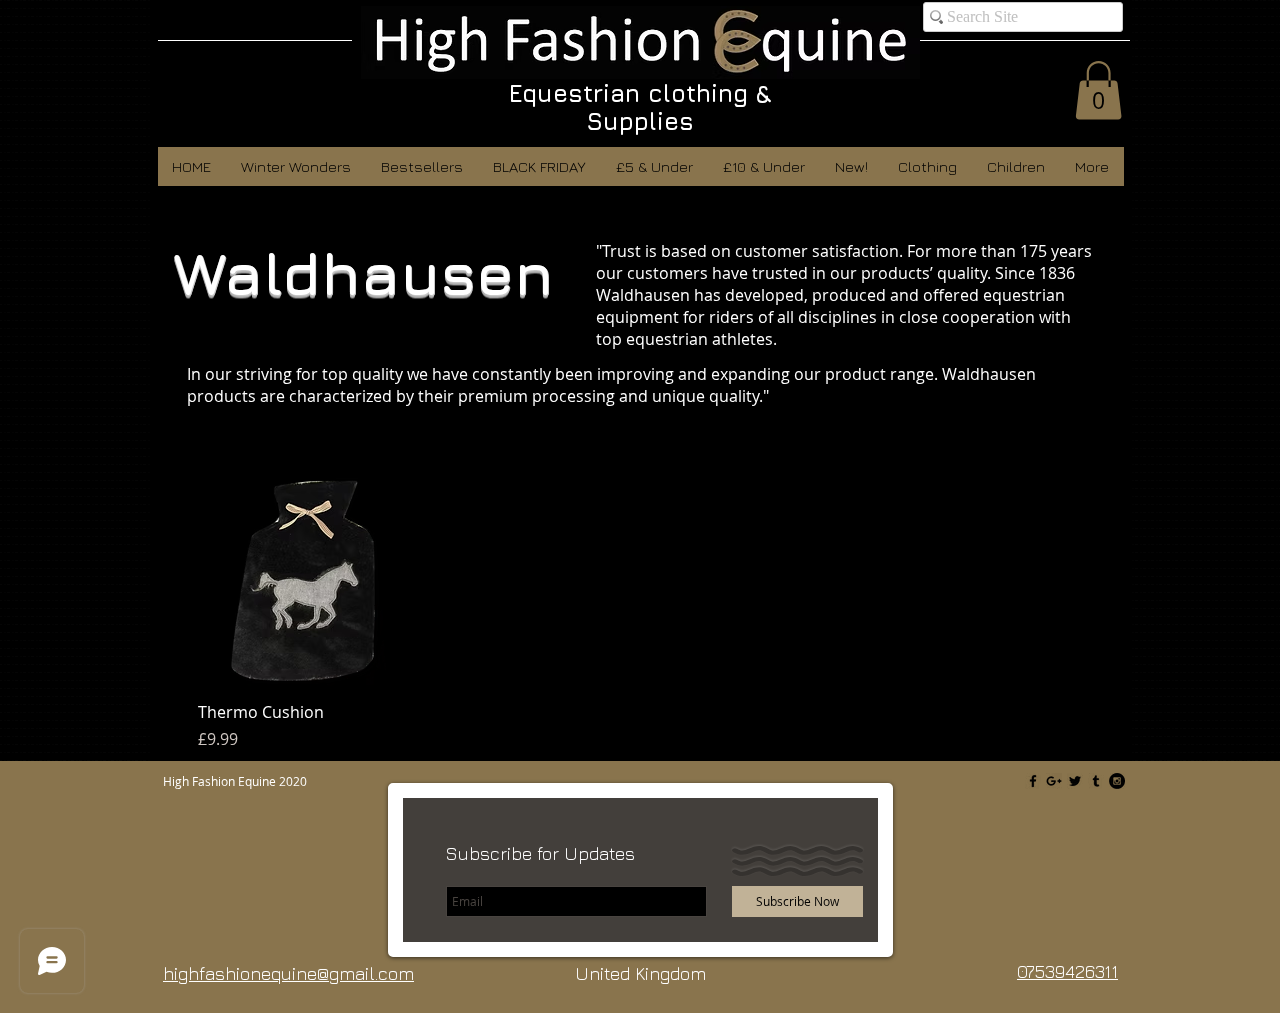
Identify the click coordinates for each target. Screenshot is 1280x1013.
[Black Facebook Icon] (1033, 781)
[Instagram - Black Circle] (1117, 781)
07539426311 (1067, 971)
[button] (1098, 90)
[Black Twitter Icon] (1075, 781)
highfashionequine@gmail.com (288, 973)
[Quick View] (303, 582)
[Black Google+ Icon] (1054, 781)
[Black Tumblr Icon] (1096, 781)
